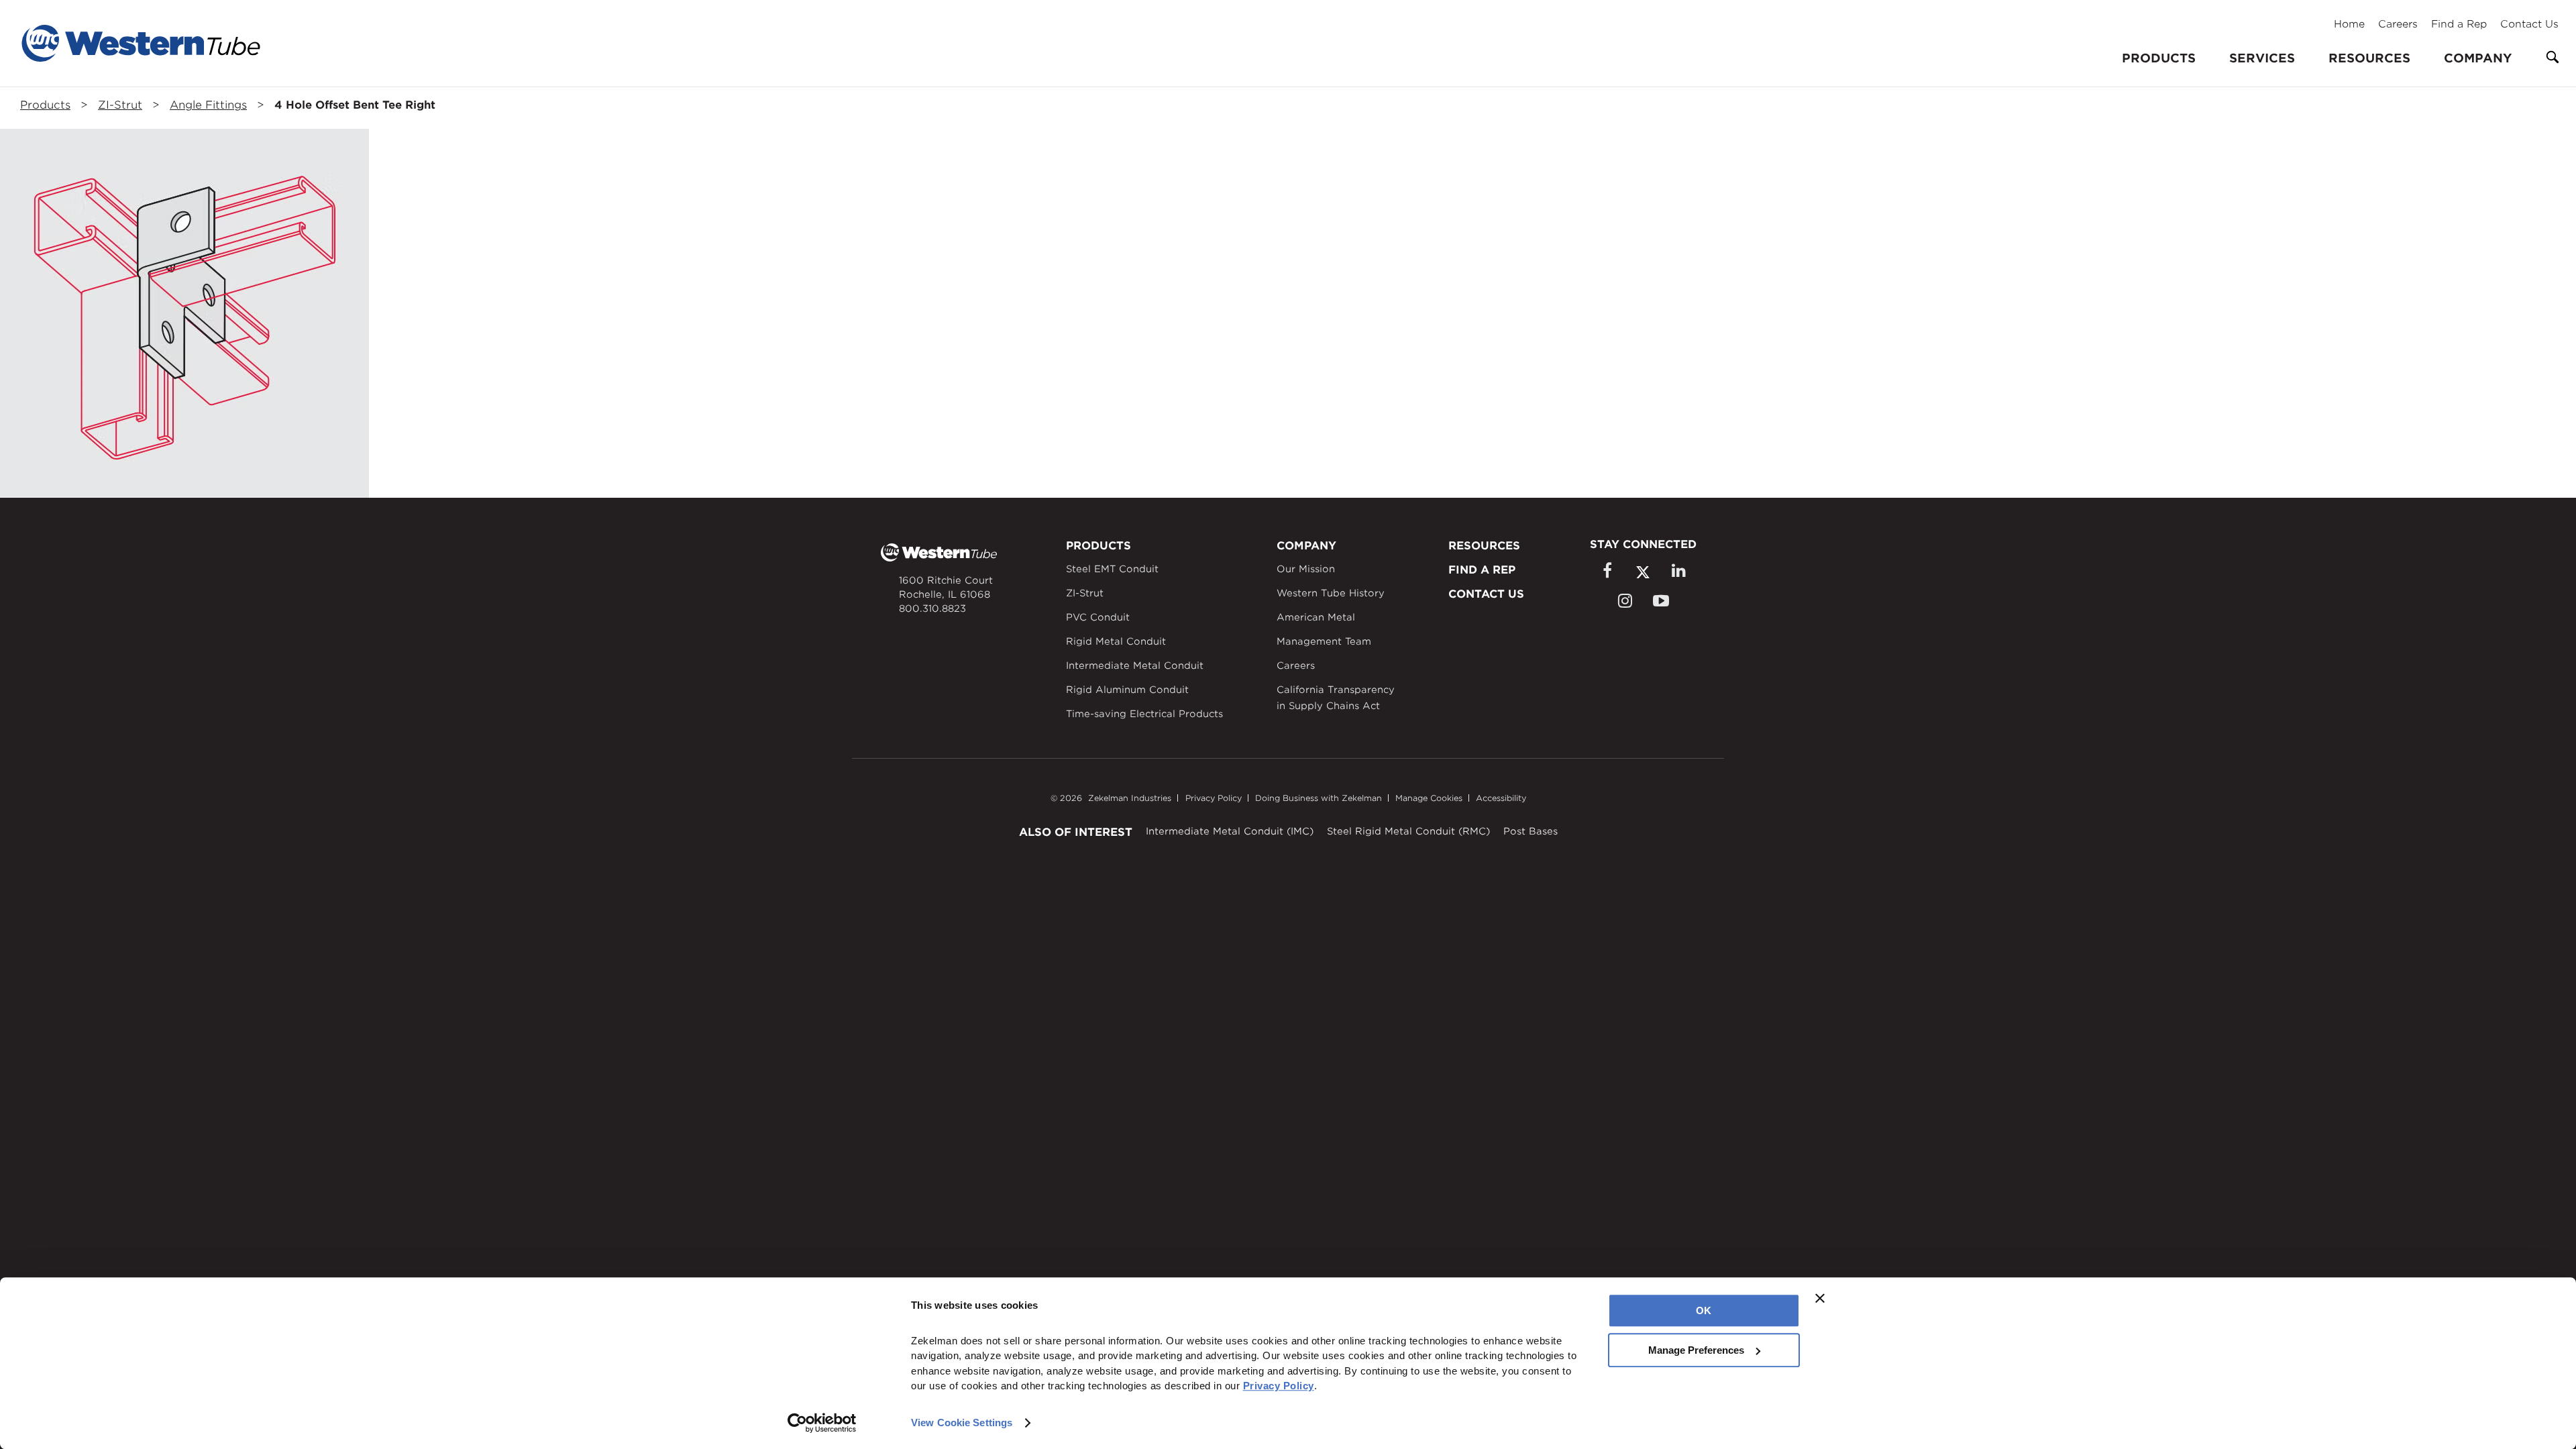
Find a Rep (2459, 24)
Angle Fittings (208, 105)
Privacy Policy (1214, 798)
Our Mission (1306, 569)
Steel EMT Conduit (1112, 569)
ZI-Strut (120, 105)
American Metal (1316, 617)
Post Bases (1531, 831)
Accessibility (1501, 798)
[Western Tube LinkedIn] (1678, 571)
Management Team (1324, 641)
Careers (2398, 24)
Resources (2369, 58)
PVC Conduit (1098, 617)
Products (45, 105)
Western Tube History (1331, 593)
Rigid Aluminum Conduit (1127, 690)
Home (2349, 24)
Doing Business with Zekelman (1319, 798)
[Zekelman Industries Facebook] (1607, 571)
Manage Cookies (1429, 798)
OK (1704, 1310)
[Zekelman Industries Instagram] (1625, 601)
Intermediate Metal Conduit (1135, 665)
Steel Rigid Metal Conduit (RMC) (1408, 831)
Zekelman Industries (1130, 798)
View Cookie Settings (962, 1423)
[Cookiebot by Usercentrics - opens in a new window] (822, 1423)
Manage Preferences (1696, 1350)
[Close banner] (1820, 1298)
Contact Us (2529, 24)
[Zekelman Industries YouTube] (1661, 601)
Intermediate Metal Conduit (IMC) (1230, 831)
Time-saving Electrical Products (1144, 714)
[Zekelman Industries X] (1643, 572)
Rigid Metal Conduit (1116, 641)
